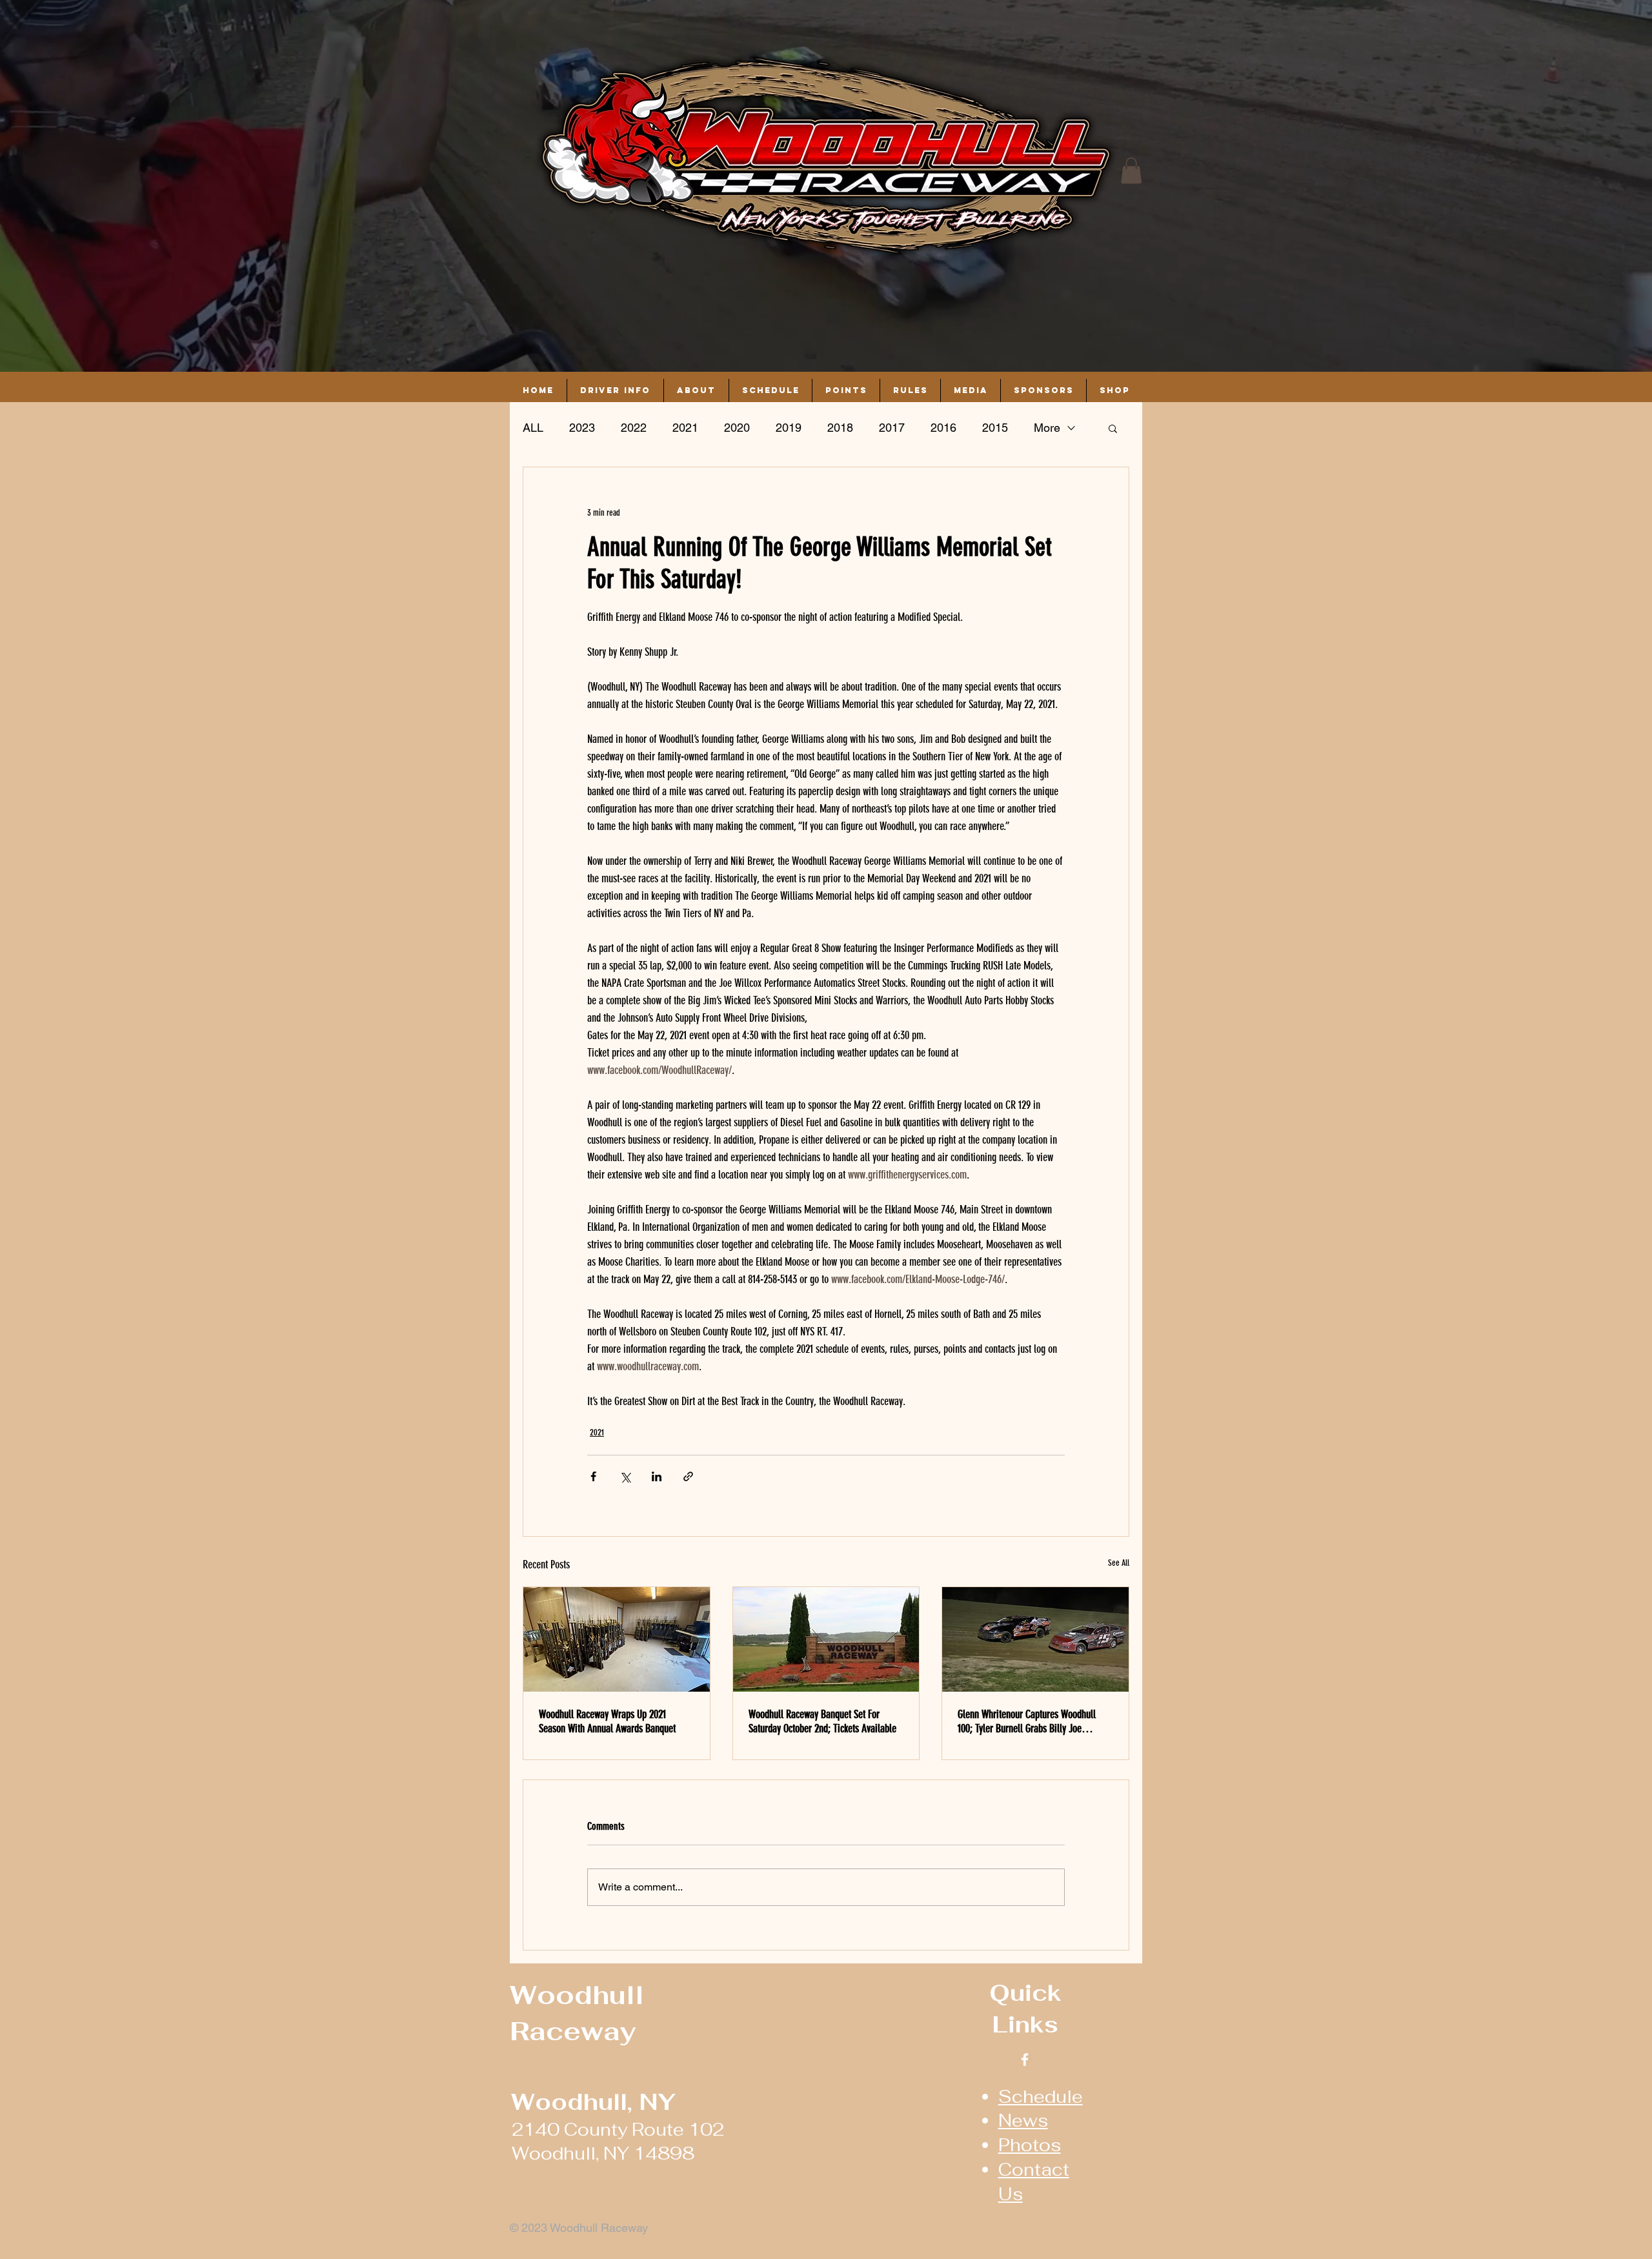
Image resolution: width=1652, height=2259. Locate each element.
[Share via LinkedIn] (657, 1476)
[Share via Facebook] (593, 1476)
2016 (943, 428)
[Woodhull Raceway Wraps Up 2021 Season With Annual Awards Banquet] (617, 1639)
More (1047, 428)
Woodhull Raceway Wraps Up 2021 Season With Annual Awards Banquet (607, 1721)
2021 (685, 428)
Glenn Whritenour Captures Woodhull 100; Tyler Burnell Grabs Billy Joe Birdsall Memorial (1027, 1721)
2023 (582, 428)
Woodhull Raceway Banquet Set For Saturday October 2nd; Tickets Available (822, 1721)
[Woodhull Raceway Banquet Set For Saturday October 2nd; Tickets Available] (826, 1639)
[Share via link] (688, 1476)
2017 (892, 428)
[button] (1131, 171)
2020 (737, 428)
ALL (533, 428)
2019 (789, 428)
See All (1119, 1563)
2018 (840, 428)
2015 (995, 428)
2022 (634, 428)
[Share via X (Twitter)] (625, 1476)
